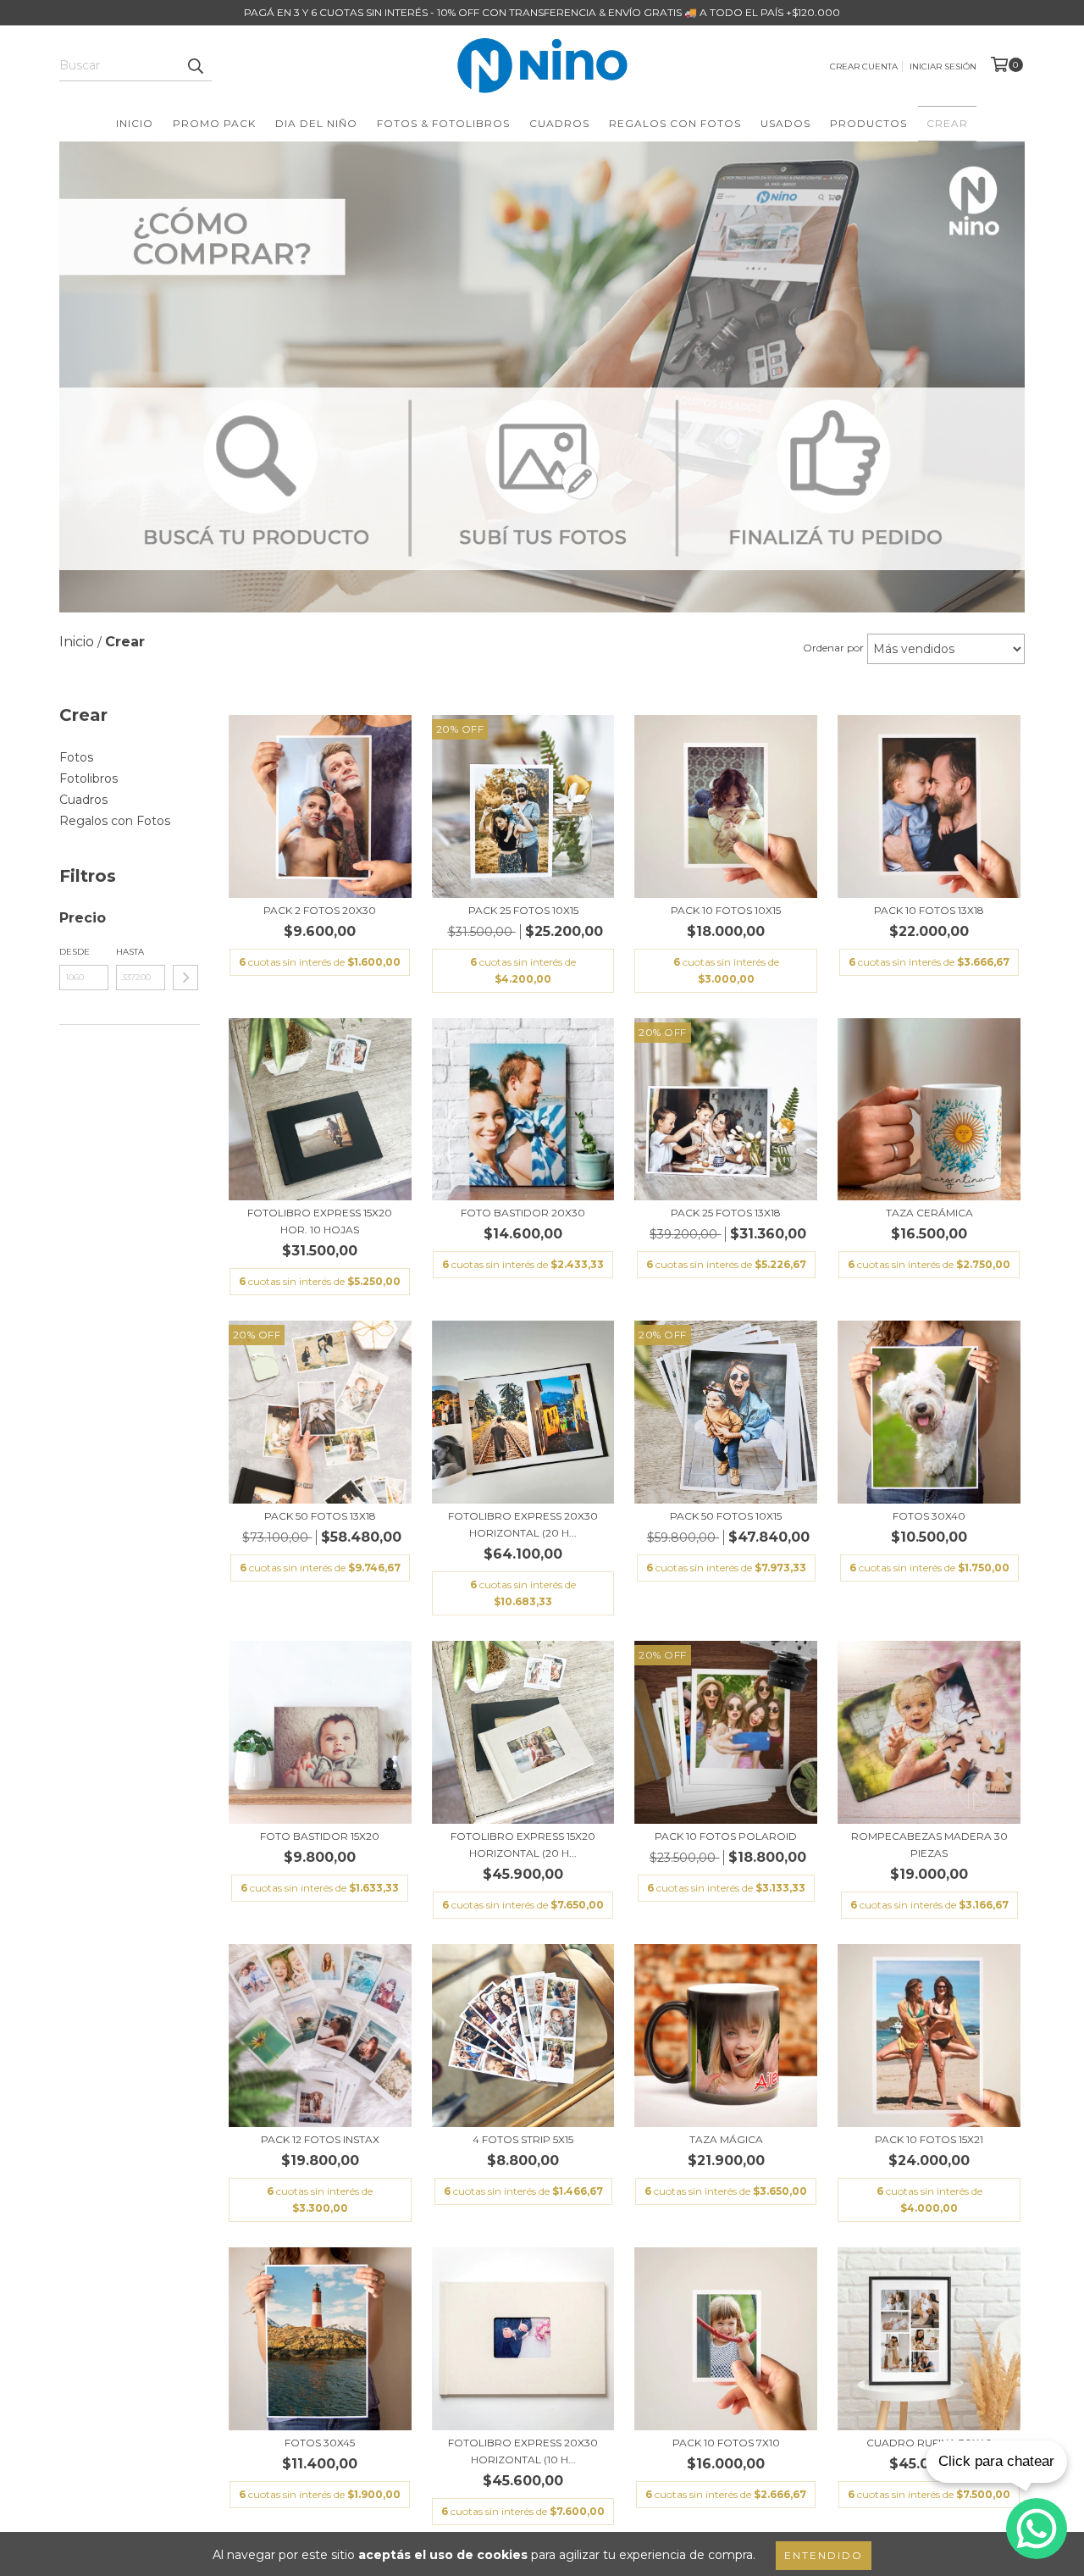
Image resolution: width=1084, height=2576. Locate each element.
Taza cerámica (929, 1213)
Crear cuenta (864, 66)
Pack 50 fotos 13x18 (320, 1516)
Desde (75, 952)
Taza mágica (726, 2139)
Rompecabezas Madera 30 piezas (929, 1845)
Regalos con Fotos (675, 123)
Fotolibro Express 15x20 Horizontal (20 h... (523, 1845)
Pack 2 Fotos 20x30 (320, 910)
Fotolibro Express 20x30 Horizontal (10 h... (523, 2451)
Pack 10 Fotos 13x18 (929, 910)
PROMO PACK (214, 123)
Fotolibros (88, 778)
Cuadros (559, 123)
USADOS (785, 123)
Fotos (76, 757)
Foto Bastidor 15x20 (320, 1836)
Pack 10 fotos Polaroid (726, 1836)
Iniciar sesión (943, 66)
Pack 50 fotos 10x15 (726, 1516)
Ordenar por (833, 648)
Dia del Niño (316, 123)
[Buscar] (195, 66)
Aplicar (185, 978)
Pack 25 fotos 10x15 (523, 910)
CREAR (947, 123)
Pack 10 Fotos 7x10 (726, 2443)
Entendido (824, 2555)
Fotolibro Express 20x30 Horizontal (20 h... (523, 1524)
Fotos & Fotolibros (443, 123)
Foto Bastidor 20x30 (523, 1213)
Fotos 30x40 (929, 1516)
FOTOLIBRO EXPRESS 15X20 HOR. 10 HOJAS (320, 1221)
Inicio (135, 123)
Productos (868, 123)
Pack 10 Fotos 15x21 (929, 2139)
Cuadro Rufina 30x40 (929, 2443)
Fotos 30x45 (320, 2443)
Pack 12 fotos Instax (320, 2139)
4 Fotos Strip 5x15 (523, 2139)
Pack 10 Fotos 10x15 (726, 910)
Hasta (130, 952)
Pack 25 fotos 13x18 (726, 1213)
